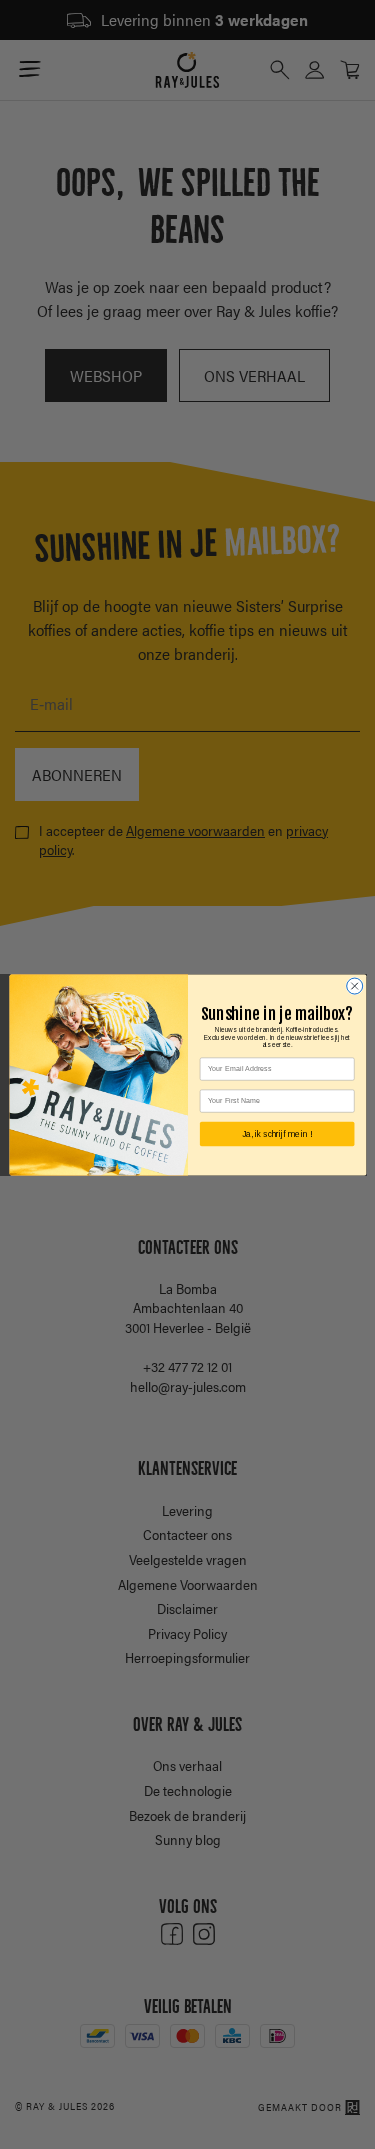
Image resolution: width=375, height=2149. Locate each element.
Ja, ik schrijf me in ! (276, 1133)
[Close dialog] (354, 986)
